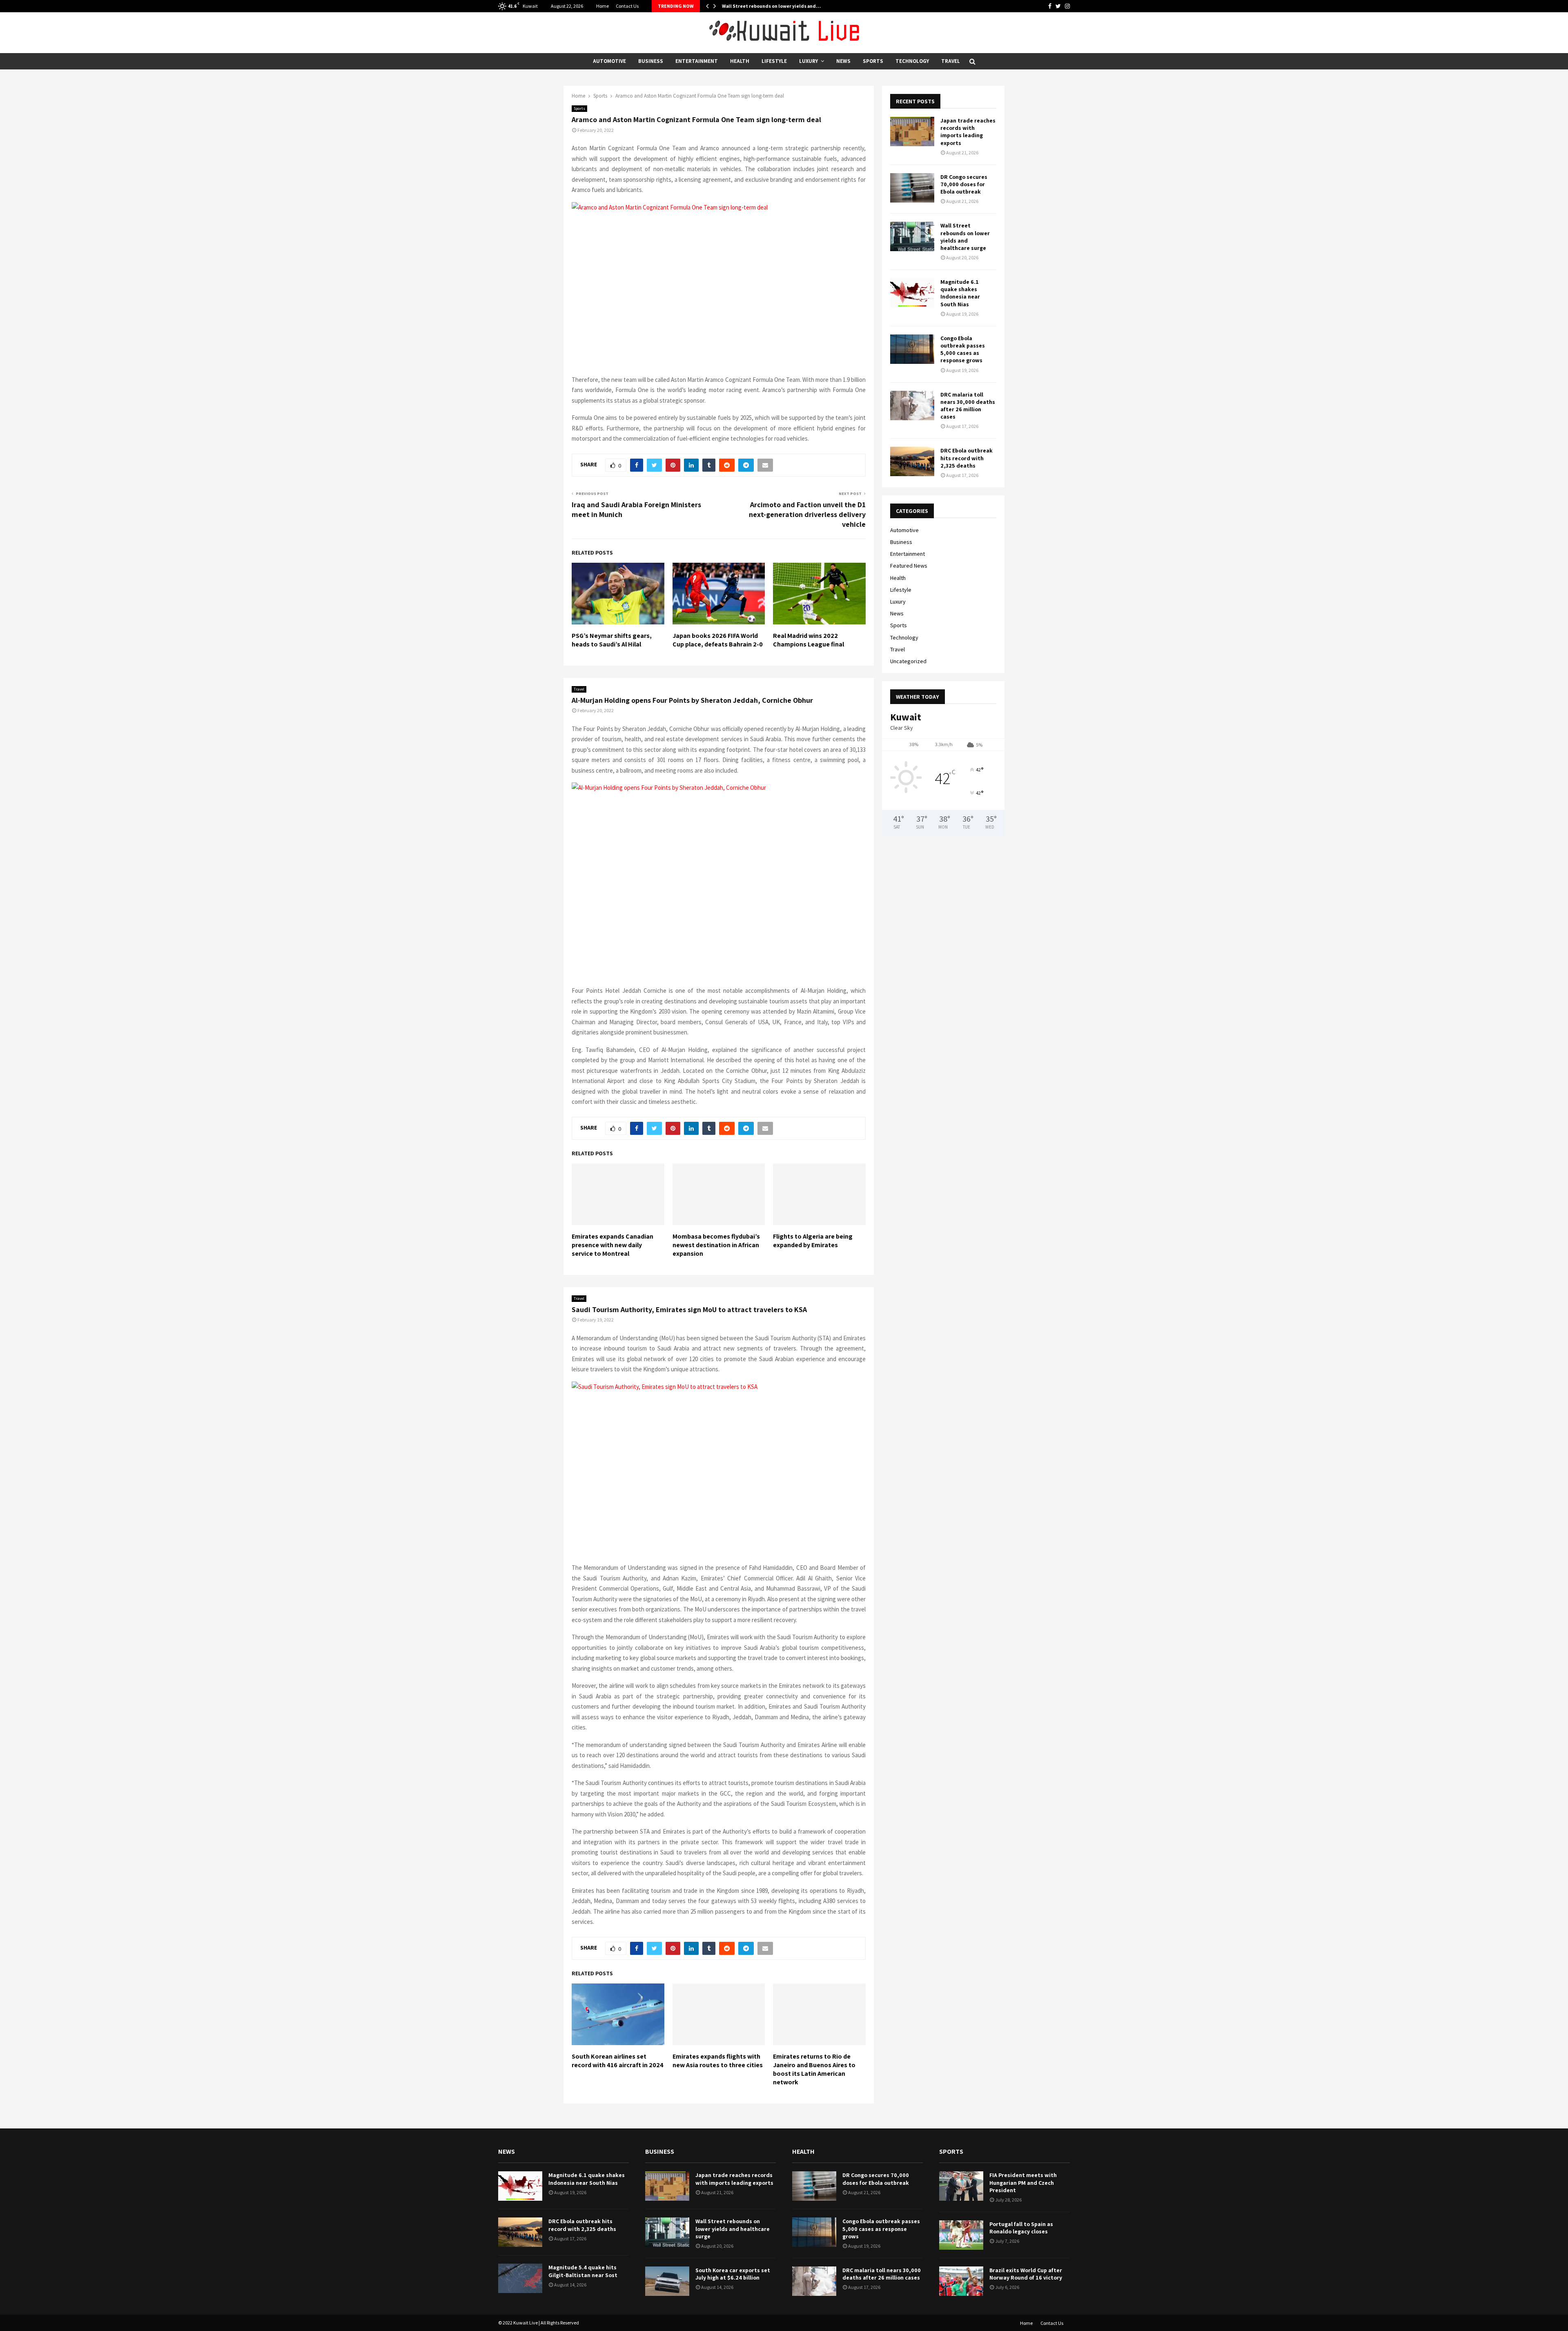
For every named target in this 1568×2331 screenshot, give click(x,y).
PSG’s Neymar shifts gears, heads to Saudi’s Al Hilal (612, 640)
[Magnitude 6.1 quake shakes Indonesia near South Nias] (912, 293)
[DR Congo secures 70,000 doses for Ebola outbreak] (912, 188)
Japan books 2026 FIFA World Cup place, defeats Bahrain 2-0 (718, 640)
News (843, 61)
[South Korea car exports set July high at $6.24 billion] (667, 2281)
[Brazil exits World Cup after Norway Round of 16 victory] (961, 2281)
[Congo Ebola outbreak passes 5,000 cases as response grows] (912, 349)
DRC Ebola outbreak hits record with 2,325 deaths (967, 458)
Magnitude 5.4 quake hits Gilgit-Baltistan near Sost (583, 2271)
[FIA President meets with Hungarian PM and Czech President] (961, 2186)
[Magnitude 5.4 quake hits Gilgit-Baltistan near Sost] (520, 2278)
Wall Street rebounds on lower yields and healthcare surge (965, 237)
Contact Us (627, 6)
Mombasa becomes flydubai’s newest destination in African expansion (716, 1245)
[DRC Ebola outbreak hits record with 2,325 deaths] (912, 461)
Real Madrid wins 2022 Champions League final (808, 640)
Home (602, 6)
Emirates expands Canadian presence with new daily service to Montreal (612, 1245)
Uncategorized (908, 661)
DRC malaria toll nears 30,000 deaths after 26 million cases (968, 406)
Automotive (609, 61)
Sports (873, 61)
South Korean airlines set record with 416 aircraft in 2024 (618, 2061)
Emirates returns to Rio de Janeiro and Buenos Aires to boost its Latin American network (814, 2069)
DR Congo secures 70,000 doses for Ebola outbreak (964, 184)
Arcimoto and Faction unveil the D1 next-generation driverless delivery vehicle (807, 514)
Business (651, 61)
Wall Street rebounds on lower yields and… (771, 6)
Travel (951, 61)
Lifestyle (774, 61)
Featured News (909, 566)
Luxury (808, 61)
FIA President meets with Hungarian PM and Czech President (1023, 2182)
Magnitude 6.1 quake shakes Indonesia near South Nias (960, 293)
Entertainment (697, 61)
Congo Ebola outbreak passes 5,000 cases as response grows (963, 349)
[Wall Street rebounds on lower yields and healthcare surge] (912, 236)
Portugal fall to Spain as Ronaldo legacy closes (1021, 2228)
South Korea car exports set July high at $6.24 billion (733, 2274)
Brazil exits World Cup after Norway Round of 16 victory (1026, 2274)
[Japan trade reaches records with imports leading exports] (912, 131)
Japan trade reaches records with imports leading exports (968, 132)
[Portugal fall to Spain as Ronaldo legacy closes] (961, 2235)
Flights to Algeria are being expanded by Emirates (813, 1241)
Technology (912, 61)
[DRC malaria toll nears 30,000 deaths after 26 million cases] (912, 406)
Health (740, 61)
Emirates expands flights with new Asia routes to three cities (718, 2061)
